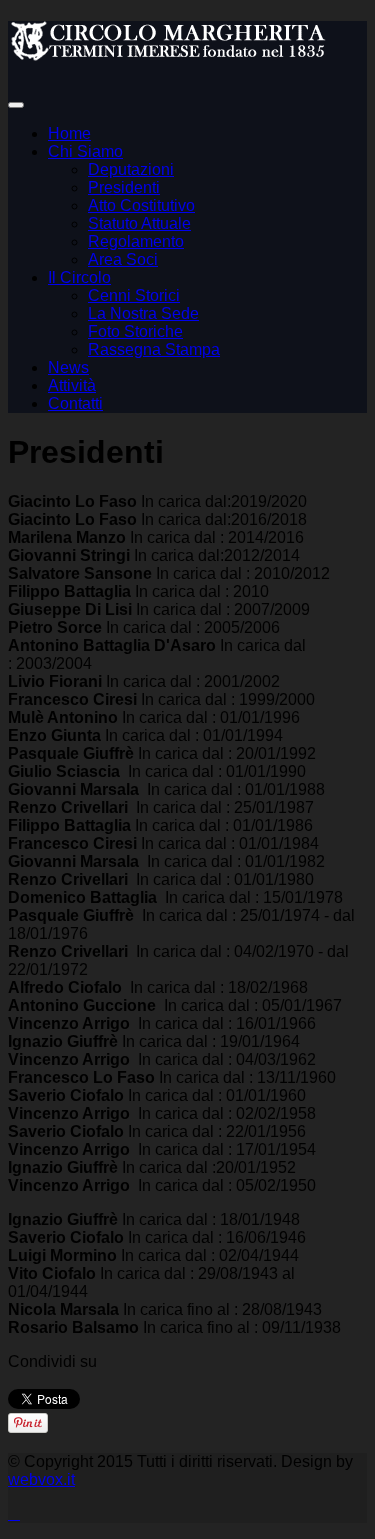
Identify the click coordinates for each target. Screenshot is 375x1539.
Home (69, 133)
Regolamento (136, 241)
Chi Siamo (85, 151)
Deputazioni (131, 169)
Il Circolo (79, 277)
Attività (72, 385)
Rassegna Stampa (154, 349)
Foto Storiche (135, 331)
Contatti (75, 403)
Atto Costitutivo (141, 205)
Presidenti (124, 187)
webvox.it (41, 1479)
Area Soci (123, 259)
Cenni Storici (134, 295)
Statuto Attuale (139, 223)
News (68, 367)
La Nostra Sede (143, 313)
